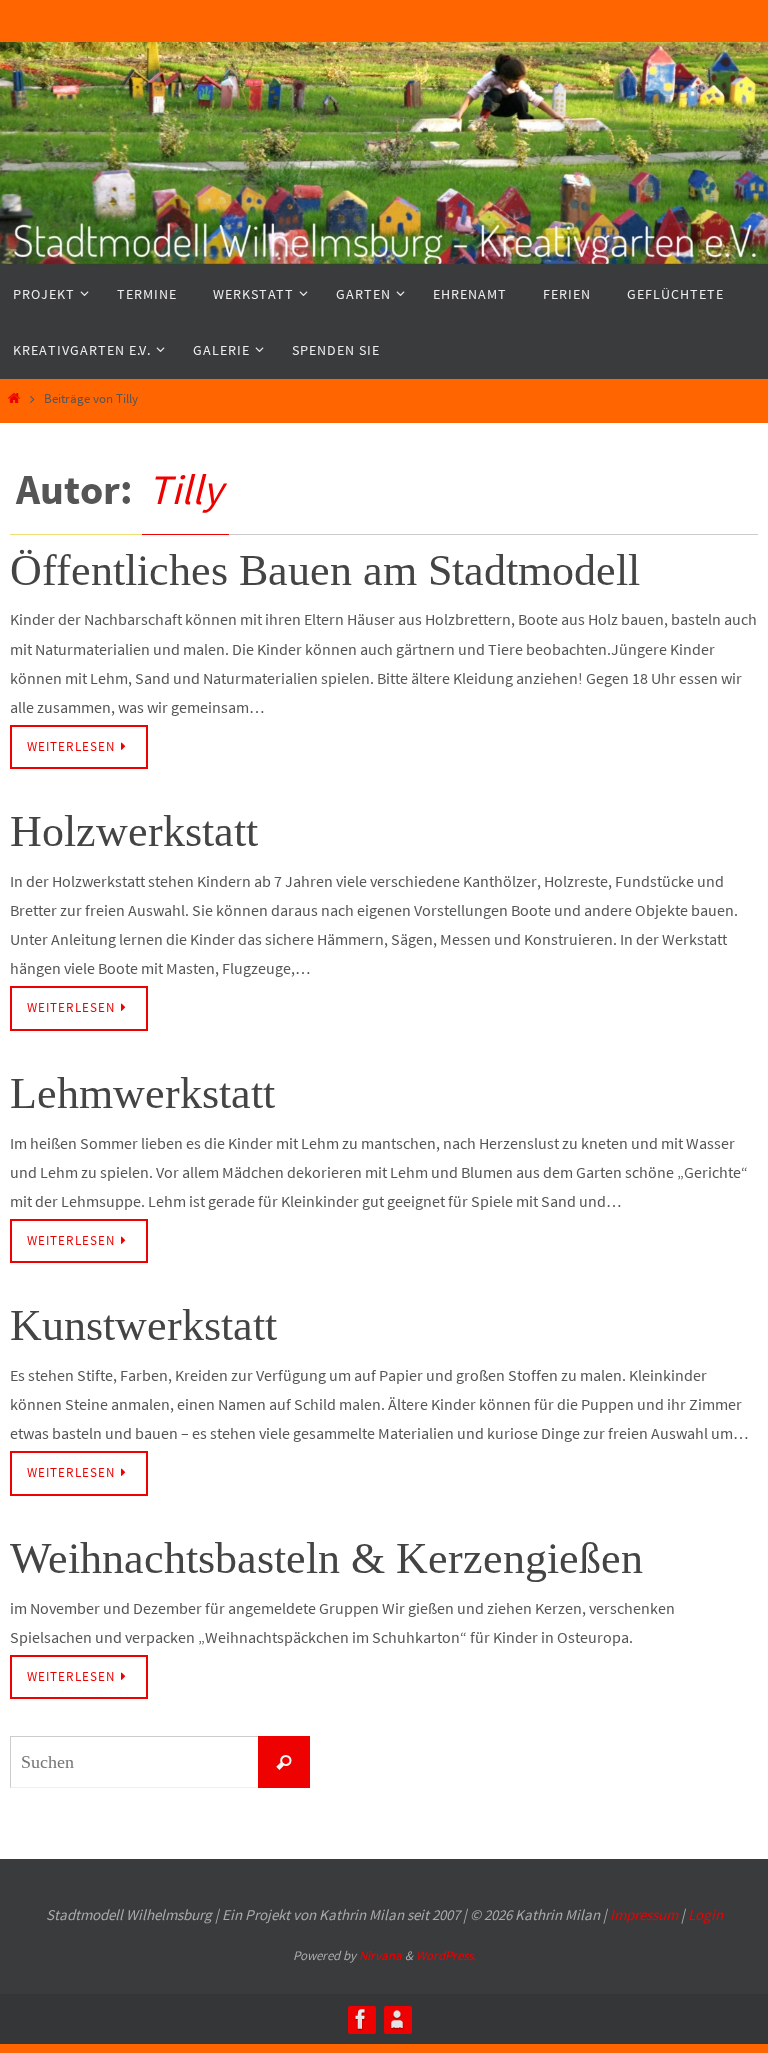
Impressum (644, 1914)
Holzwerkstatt (134, 831)
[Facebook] (361, 2019)
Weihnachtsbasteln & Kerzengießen (326, 1558)
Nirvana (380, 1955)
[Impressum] (397, 2019)
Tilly (185, 489)
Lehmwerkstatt (142, 1093)
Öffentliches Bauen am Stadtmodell (325, 570)
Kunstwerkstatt (143, 1325)
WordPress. (446, 1955)
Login (705, 1914)
